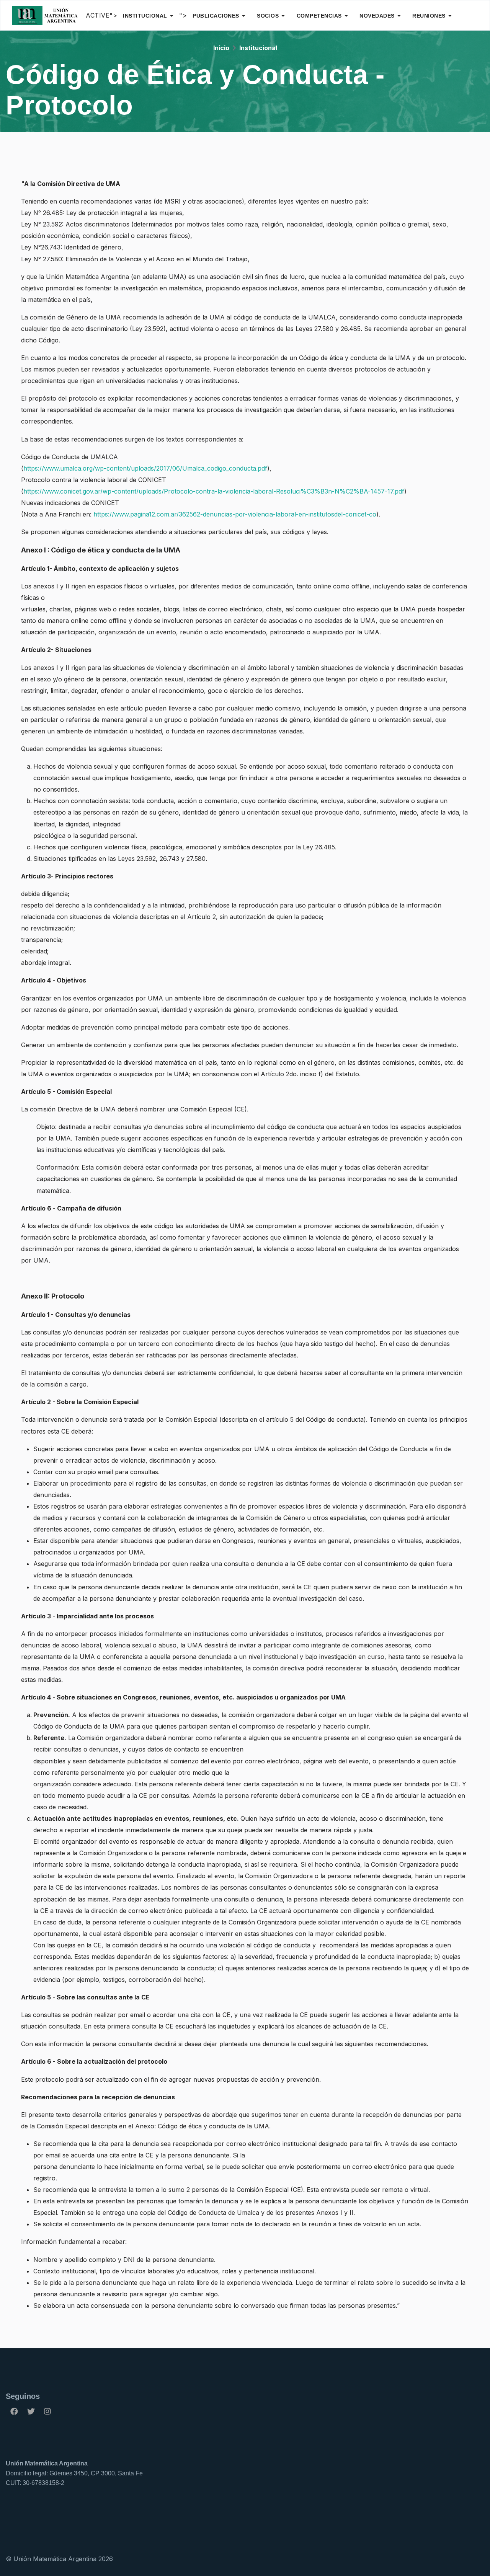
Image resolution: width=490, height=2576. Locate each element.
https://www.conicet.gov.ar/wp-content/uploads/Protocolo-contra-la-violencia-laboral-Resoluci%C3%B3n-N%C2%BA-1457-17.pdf (214, 491)
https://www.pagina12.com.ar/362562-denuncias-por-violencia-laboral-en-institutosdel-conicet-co (235, 514)
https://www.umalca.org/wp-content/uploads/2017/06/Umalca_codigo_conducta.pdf (145, 468)
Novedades (377, 16)
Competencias (319, 16)
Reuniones (429, 16)
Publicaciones (216, 16)
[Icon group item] (14, 2411)
